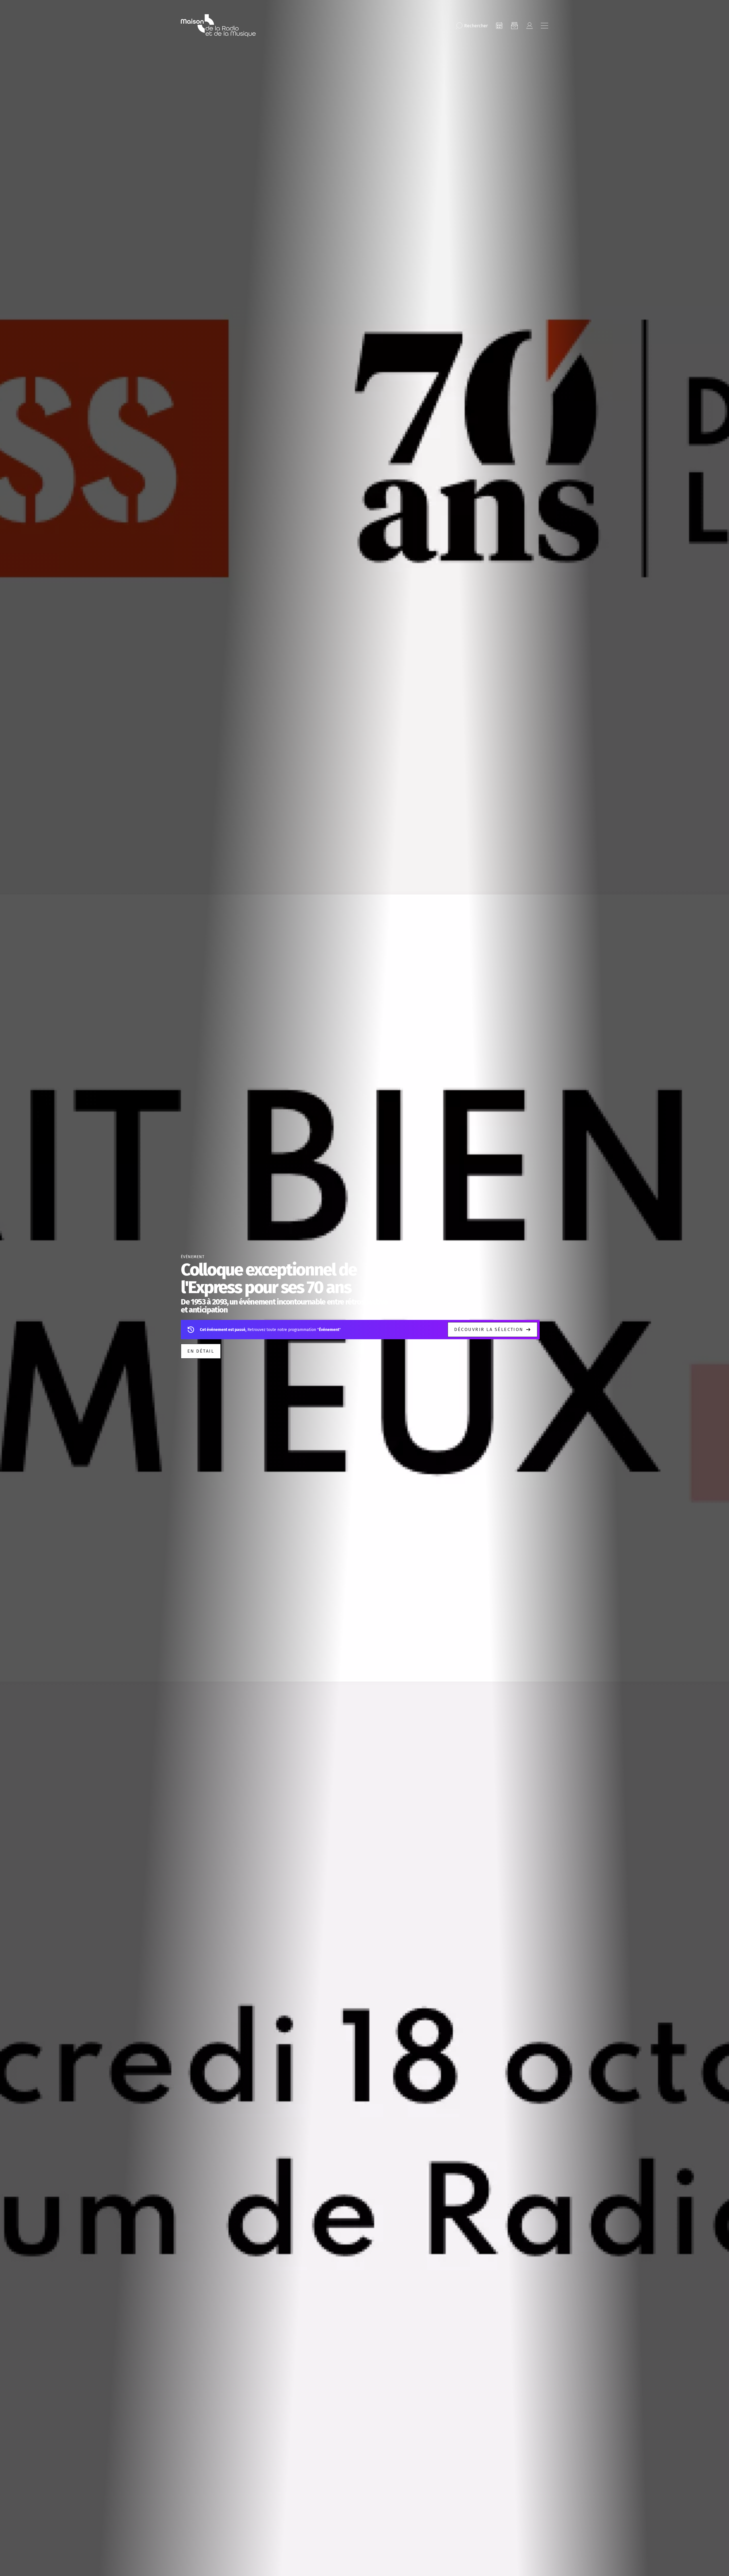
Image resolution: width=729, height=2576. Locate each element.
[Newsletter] (514, 26)
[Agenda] (499, 26)
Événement (193, 1257)
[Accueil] (218, 26)
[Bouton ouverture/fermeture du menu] (544, 26)
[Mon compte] (529, 26)
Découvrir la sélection (489, 1329)
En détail (201, 1351)
